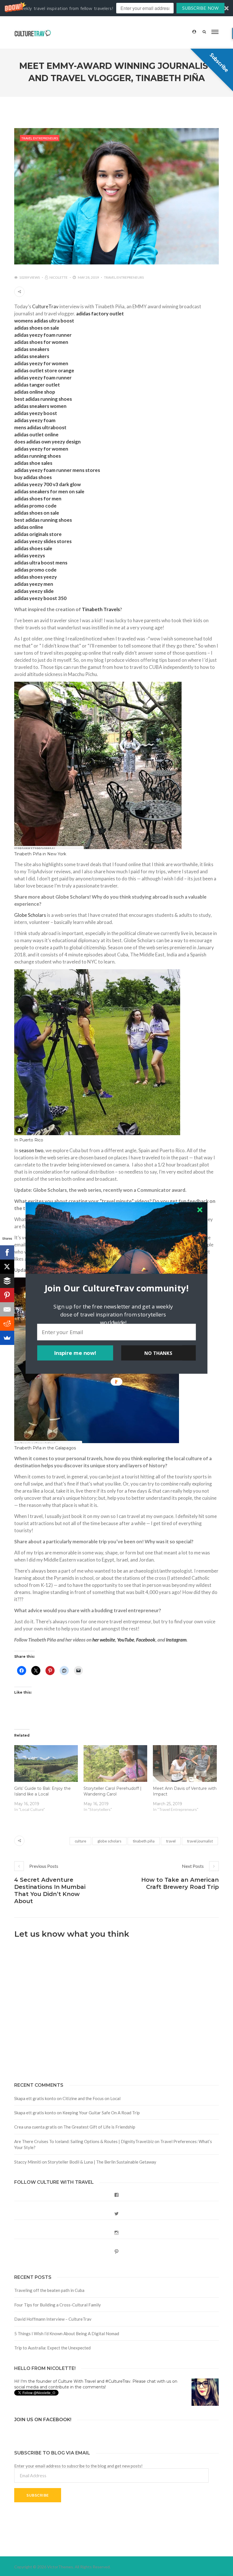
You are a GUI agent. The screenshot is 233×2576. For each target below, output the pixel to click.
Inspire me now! (75, 1353)
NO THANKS (158, 1353)
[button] (116, 1288)
